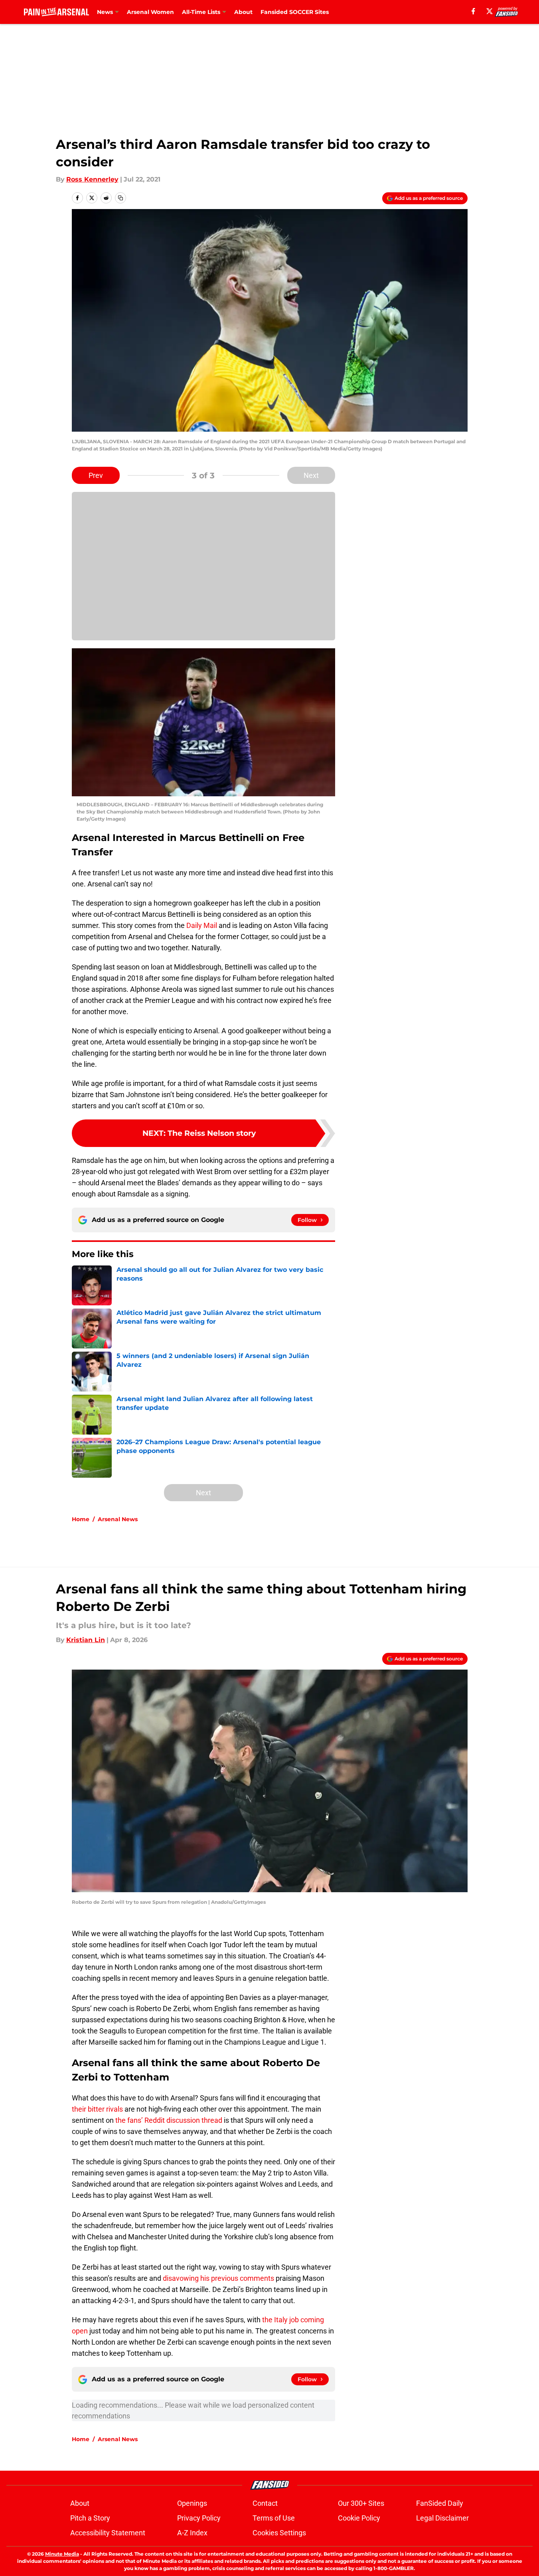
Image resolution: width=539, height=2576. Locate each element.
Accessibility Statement (108, 2533)
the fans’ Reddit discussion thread (169, 2120)
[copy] (120, 198)
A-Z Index (192, 2533)
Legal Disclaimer (442, 2518)
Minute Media (62, 2554)
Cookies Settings (279, 2533)
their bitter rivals (97, 2109)
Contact (265, 2503)
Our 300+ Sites (361, 2503)
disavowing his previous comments (218, 2278)
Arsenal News (118, 1519)
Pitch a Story (90, 2518)
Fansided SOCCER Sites (295, 12)
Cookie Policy (359, 2518)
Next (311, 475)
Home (81, 1519)
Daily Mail (202, 925)
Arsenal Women (150, 12)
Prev (96, 475)
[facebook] (473, 11)
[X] (490, 11)
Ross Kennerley (92, 179)
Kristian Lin (86, 1640)
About (243, 12)
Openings (192, 2503)
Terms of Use (274, 2518)
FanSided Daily (440, 2503)
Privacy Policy (199, 2518)
